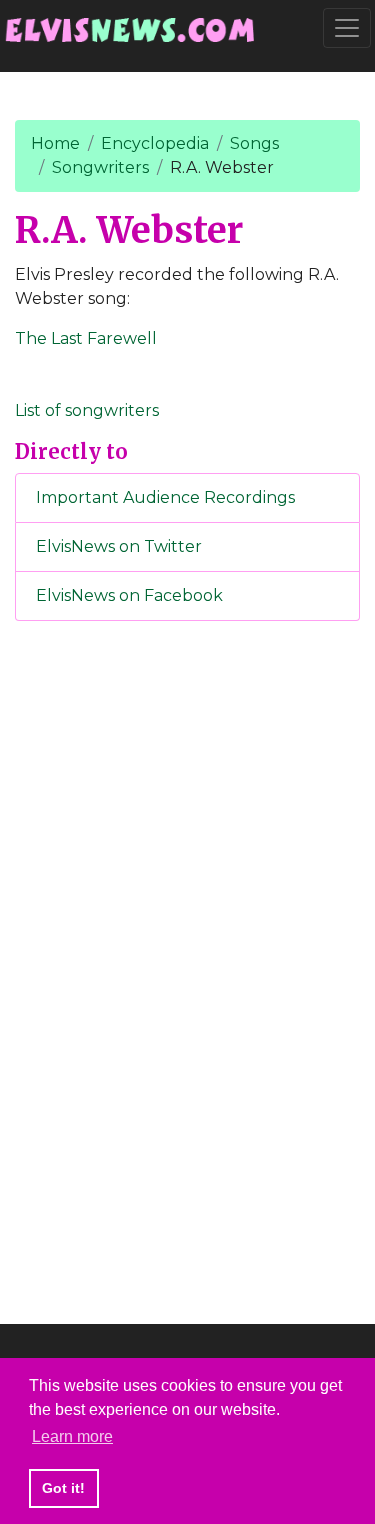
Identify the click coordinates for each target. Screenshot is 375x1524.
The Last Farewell (86, 338)
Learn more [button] (72, 1436)
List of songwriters (87, 410)
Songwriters (100, 167)
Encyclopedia (155, 143)
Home (55, 143)
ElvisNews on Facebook (129, 595)
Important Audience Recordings (165, 497)
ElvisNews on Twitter (119, 546)
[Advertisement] (188, 969)
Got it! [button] (63, 1488)
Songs (254, 143)
